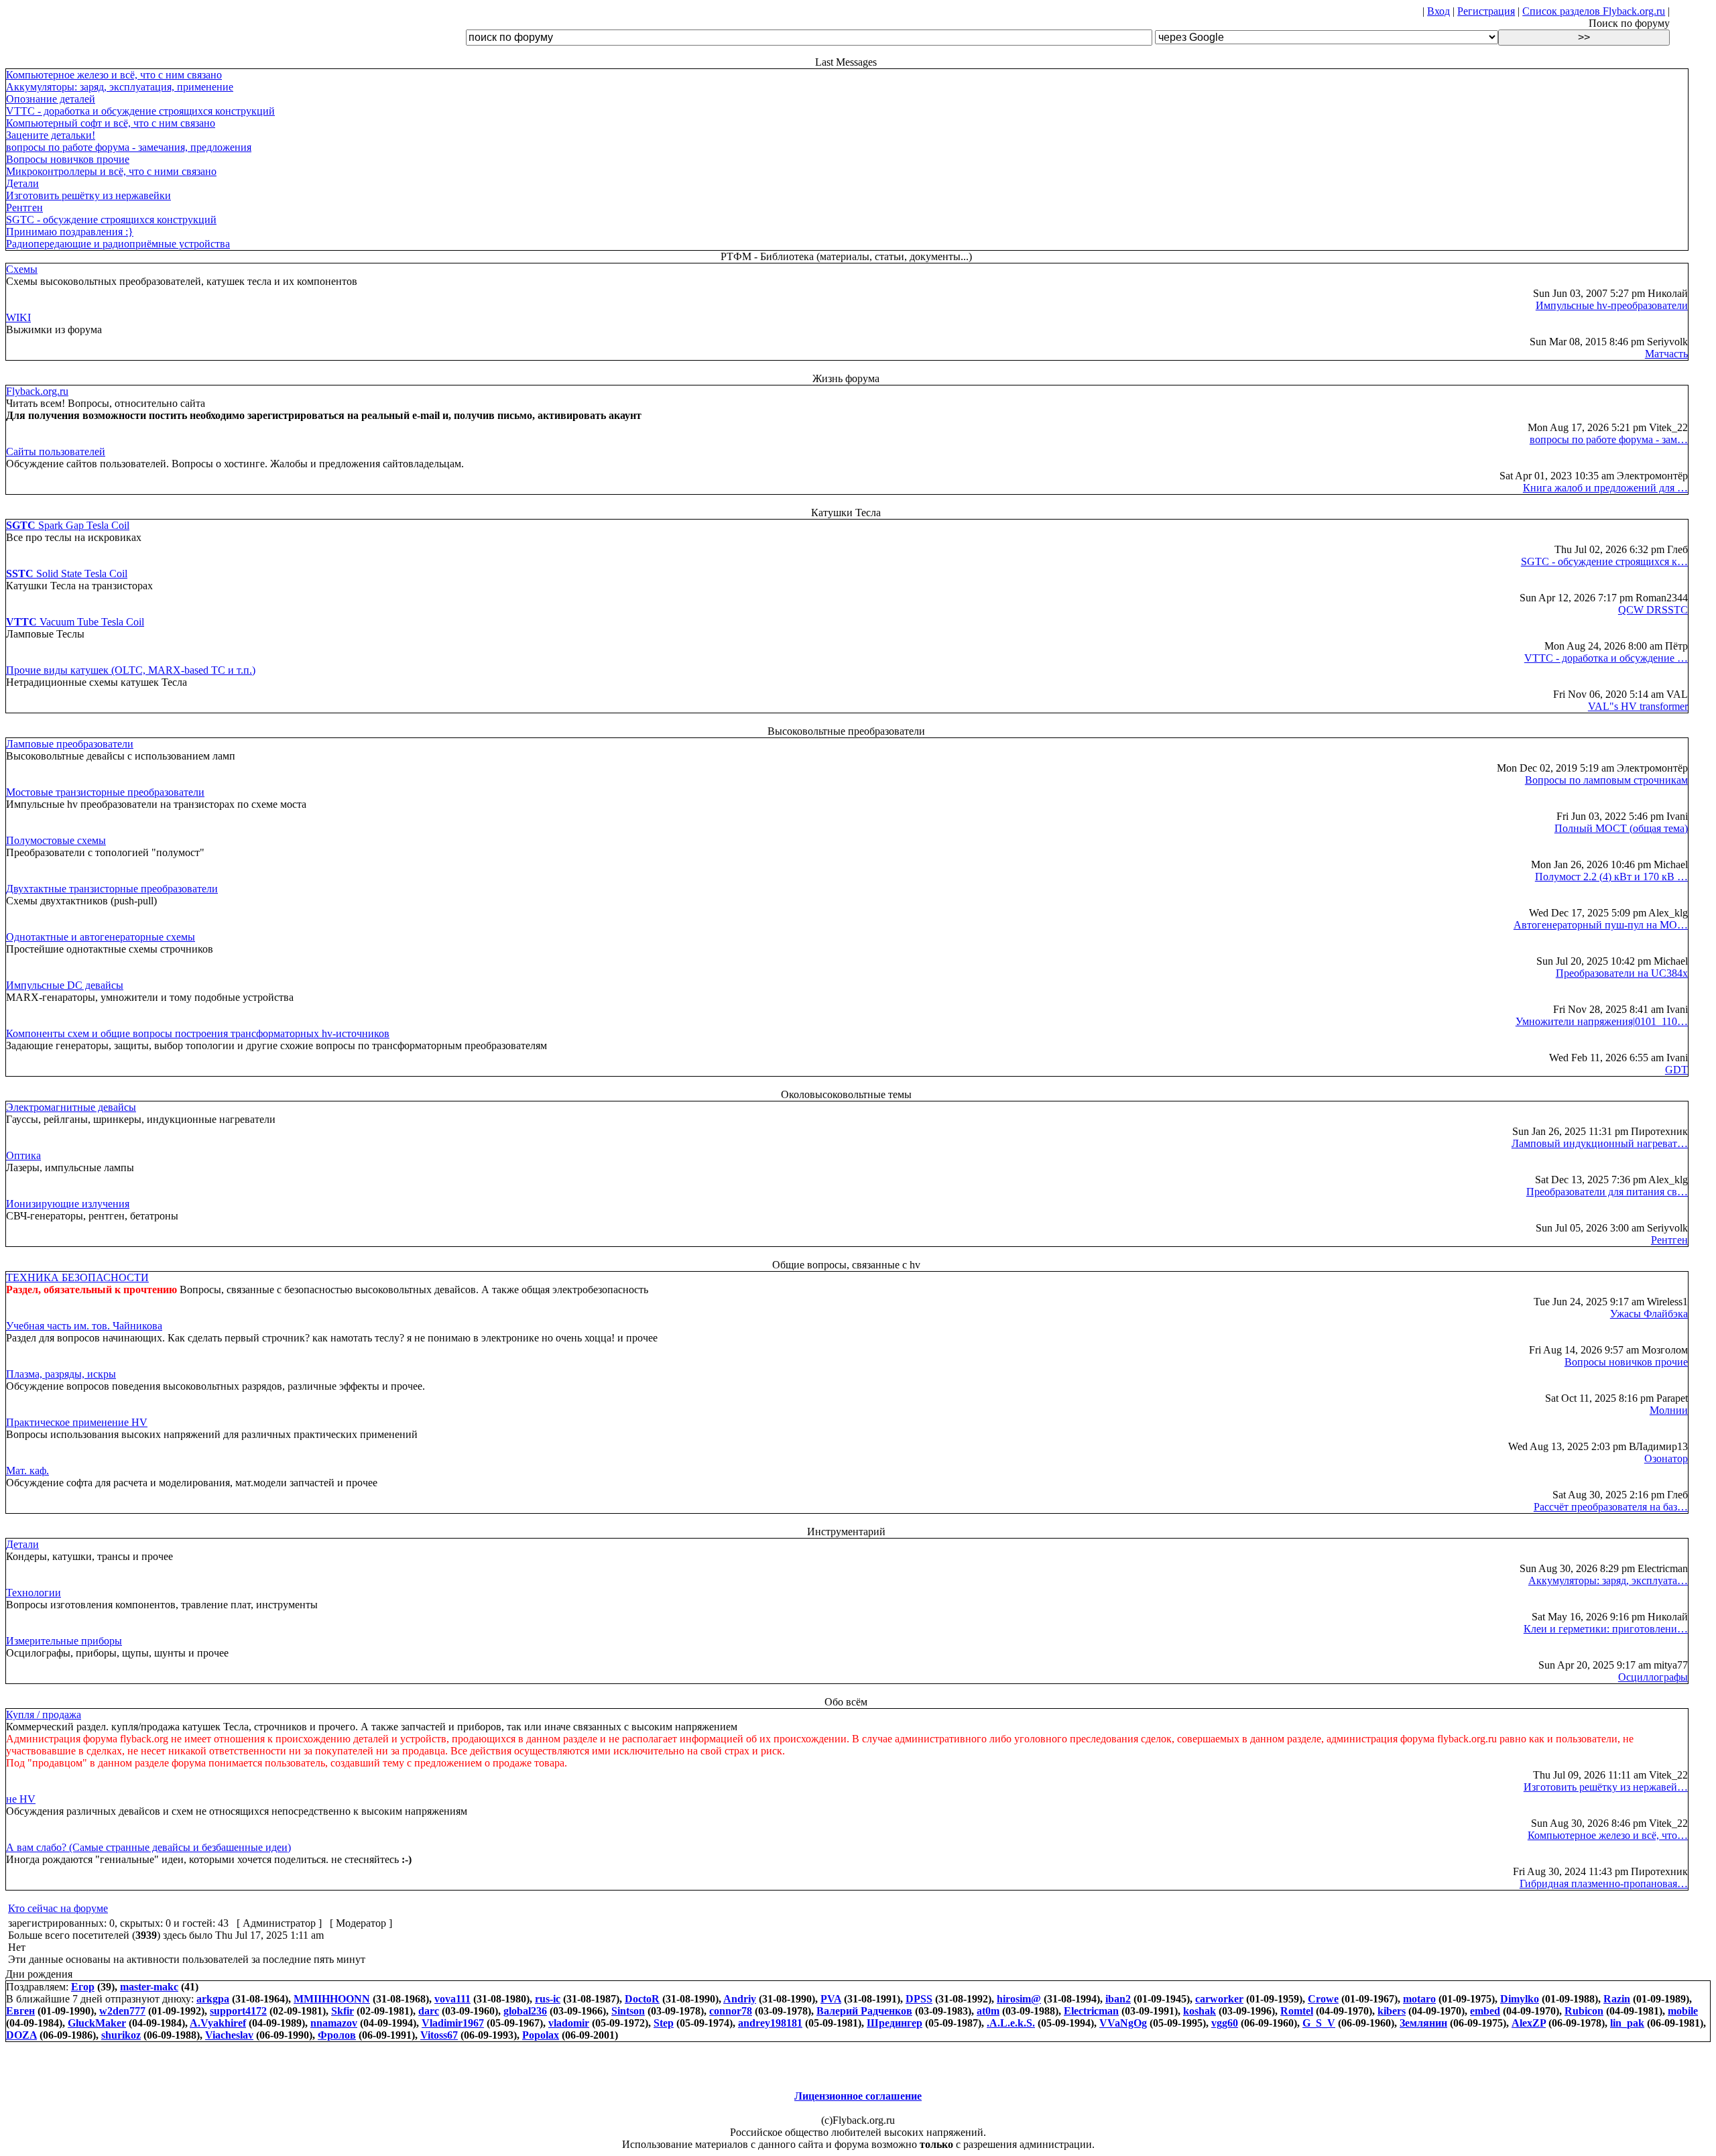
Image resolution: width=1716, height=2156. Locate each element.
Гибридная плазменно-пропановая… (1604, 1883)
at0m (988, 2011)
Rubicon (1584, 2011)
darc (429, 2011)
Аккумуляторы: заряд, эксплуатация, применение (120, 87)
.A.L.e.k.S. (1011, 2023)
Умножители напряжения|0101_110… (1602, 1021)
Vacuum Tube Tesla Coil (75, 622)
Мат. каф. (27, 1471)
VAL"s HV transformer (1638, 706)
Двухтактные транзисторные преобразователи (112, 889)
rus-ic (548, 1999)
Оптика (23, 1155)
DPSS (919, 1999)
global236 (525, 2011)
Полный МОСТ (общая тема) (1621, 828)
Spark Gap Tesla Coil (68, 525)
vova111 (452, 1999)
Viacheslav (229, 2035)
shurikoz (121, 2035)
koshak (1200, 2011)
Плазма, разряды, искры (61, 1374)
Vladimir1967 (453, 2023)
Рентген (24, 207)
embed (1485, 2011)
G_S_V (1319, 2023)
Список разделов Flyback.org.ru (1594, 11)
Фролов (337, 2035)
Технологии (34, 1593)
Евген (20, 2011)
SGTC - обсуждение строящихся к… (1604, 561)
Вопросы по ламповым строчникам (1606, 780)
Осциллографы (1653, 1677)
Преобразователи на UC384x (1622, 973)
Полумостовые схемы (56, 840)
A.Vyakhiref (218, 2023)
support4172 (238, 2011)
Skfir (343, 2011)
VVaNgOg (1123, 2023)
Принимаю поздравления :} (70, 232)
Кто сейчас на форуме (58, 1908)
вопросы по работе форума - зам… (1609, 439)
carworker (1219, 1999)
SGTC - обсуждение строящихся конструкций (111, 220)
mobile (1683, 2011)
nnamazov (334, 2023)
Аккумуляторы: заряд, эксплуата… (1608, 1580)
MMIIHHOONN (332, 1999)
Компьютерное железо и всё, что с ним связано (114, 75)
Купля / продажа (44, 1715)
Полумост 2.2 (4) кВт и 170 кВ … (1611, 877)
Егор (83, 1987)
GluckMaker (97, 2023)
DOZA (21, 2035)
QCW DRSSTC (1653, 610)
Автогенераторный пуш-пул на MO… (1601, 925)
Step (664, 2023)
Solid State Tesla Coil (67, 574)
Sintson (628, 2011)
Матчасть (1666, 354)
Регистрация (1486, 11)
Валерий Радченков (864, 2011)
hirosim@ (1019, 1999)
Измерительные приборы (64, 1641)
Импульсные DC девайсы (65, 985)
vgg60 (1225, 2023)
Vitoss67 (439, 2035)
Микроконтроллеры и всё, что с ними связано (111, 171)
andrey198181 (770, 2023)
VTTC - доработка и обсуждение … (1606, 658)
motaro (1419, 1999)
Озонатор (1666, 1458)
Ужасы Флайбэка (1649, 1314)
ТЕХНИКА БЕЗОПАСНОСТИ (77, 1277)
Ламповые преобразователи (70, 744)
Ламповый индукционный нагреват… (1600, 1143)
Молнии (1669, 1410)
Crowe (1323, 1999)
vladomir (569, 2023)
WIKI (18, 317)
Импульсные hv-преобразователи (1612, 305)
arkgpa (213, 1999)
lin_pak (1627, 2023)
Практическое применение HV (77, 1422)
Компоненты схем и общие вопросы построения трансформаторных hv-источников (198, 1033)
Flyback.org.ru (37, 391)
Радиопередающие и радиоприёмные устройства (118, 244)
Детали (22, 183)
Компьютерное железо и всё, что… (1608, 1835)
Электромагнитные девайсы (71, 1107)
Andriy (740, 1999)
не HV (21, 1799)
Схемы (22, 269)
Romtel (1297, 2011)
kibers (1392, 2011)
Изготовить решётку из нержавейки (88, 195)
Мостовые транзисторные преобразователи (105, 792)
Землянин (1423, 2023)
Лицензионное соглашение (858, 2096)
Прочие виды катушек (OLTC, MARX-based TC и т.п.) (131, 670)
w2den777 (122, 2011)
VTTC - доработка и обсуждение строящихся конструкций (140, 111)
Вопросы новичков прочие (68, 159)
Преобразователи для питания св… (1607, 1192)
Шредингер (895, 2023)
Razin (1617, 1999)
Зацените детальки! (51, 135)
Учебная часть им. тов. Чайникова (84, 1326)
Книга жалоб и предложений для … (1605, 488)
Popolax (541, 2035)
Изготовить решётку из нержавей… (1606, 1787)
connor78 (731, 2011)
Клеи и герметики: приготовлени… (1606, 1629)
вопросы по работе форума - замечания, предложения (129, 147)
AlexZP (1529, 2023)
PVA (831, 1999)
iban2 (1118, 1999)
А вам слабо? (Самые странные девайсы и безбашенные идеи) (148, 1847)
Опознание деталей (51, 99)
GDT (1676, 1070)
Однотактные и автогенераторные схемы (101, 937)
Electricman (1091, 2011)
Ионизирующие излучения (68, 1204)
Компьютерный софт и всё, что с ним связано (111, 123)
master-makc (149, 1987)
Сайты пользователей (56, 452)
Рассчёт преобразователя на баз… (1611, 1507)
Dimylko (1520, 1999)
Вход (1438, 11)
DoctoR (642, 1999)
